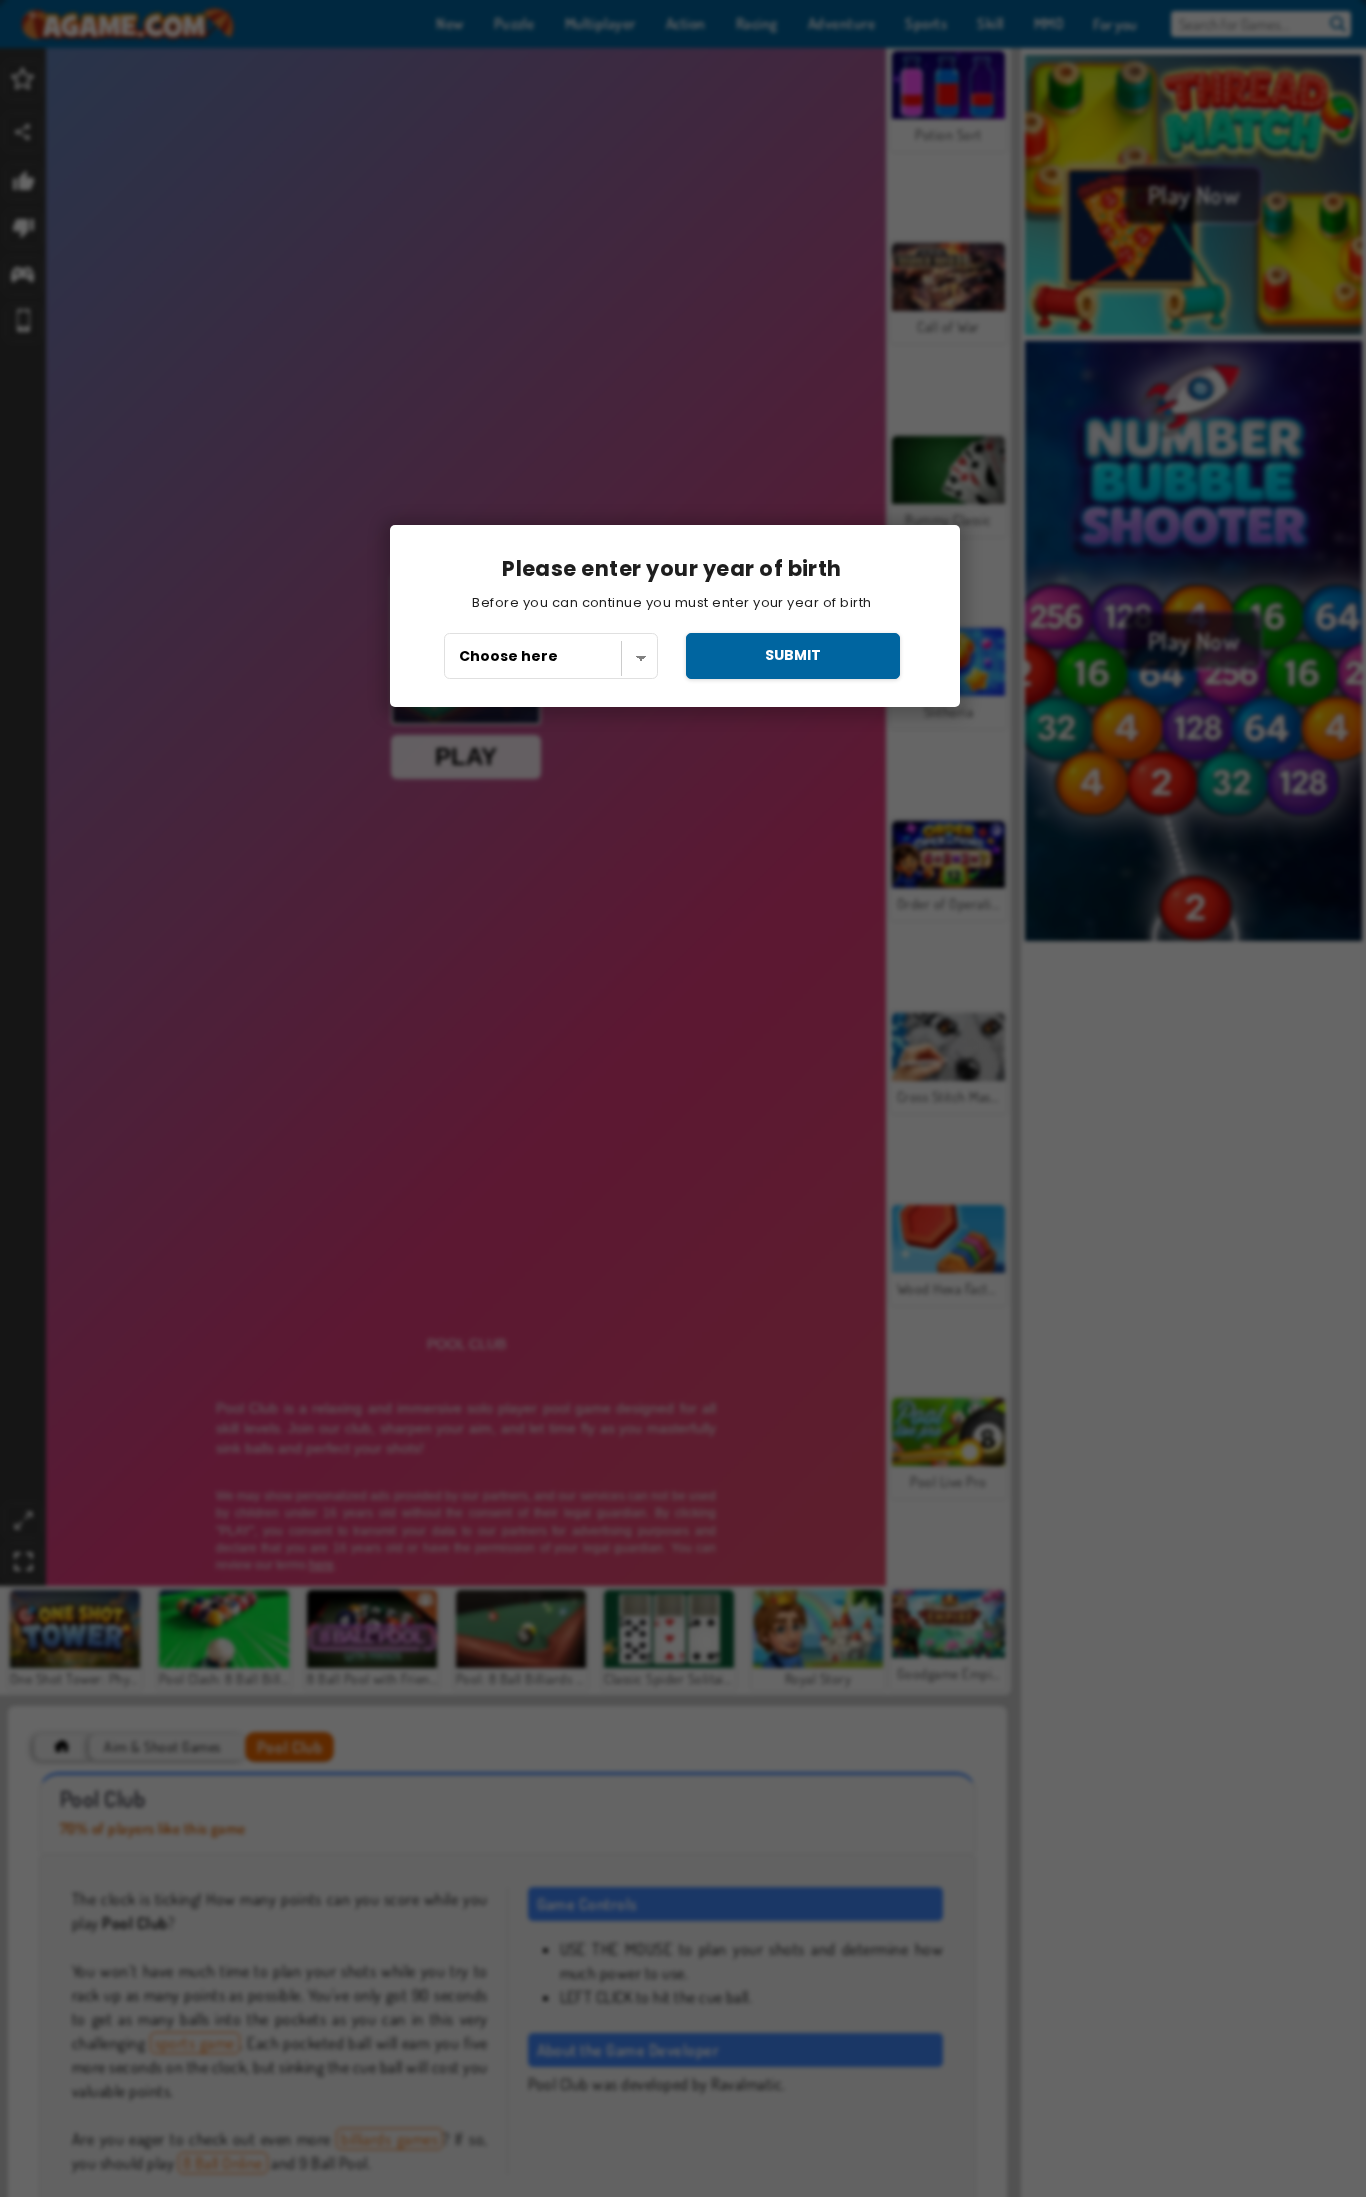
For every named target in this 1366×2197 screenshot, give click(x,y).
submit (793, 655)
